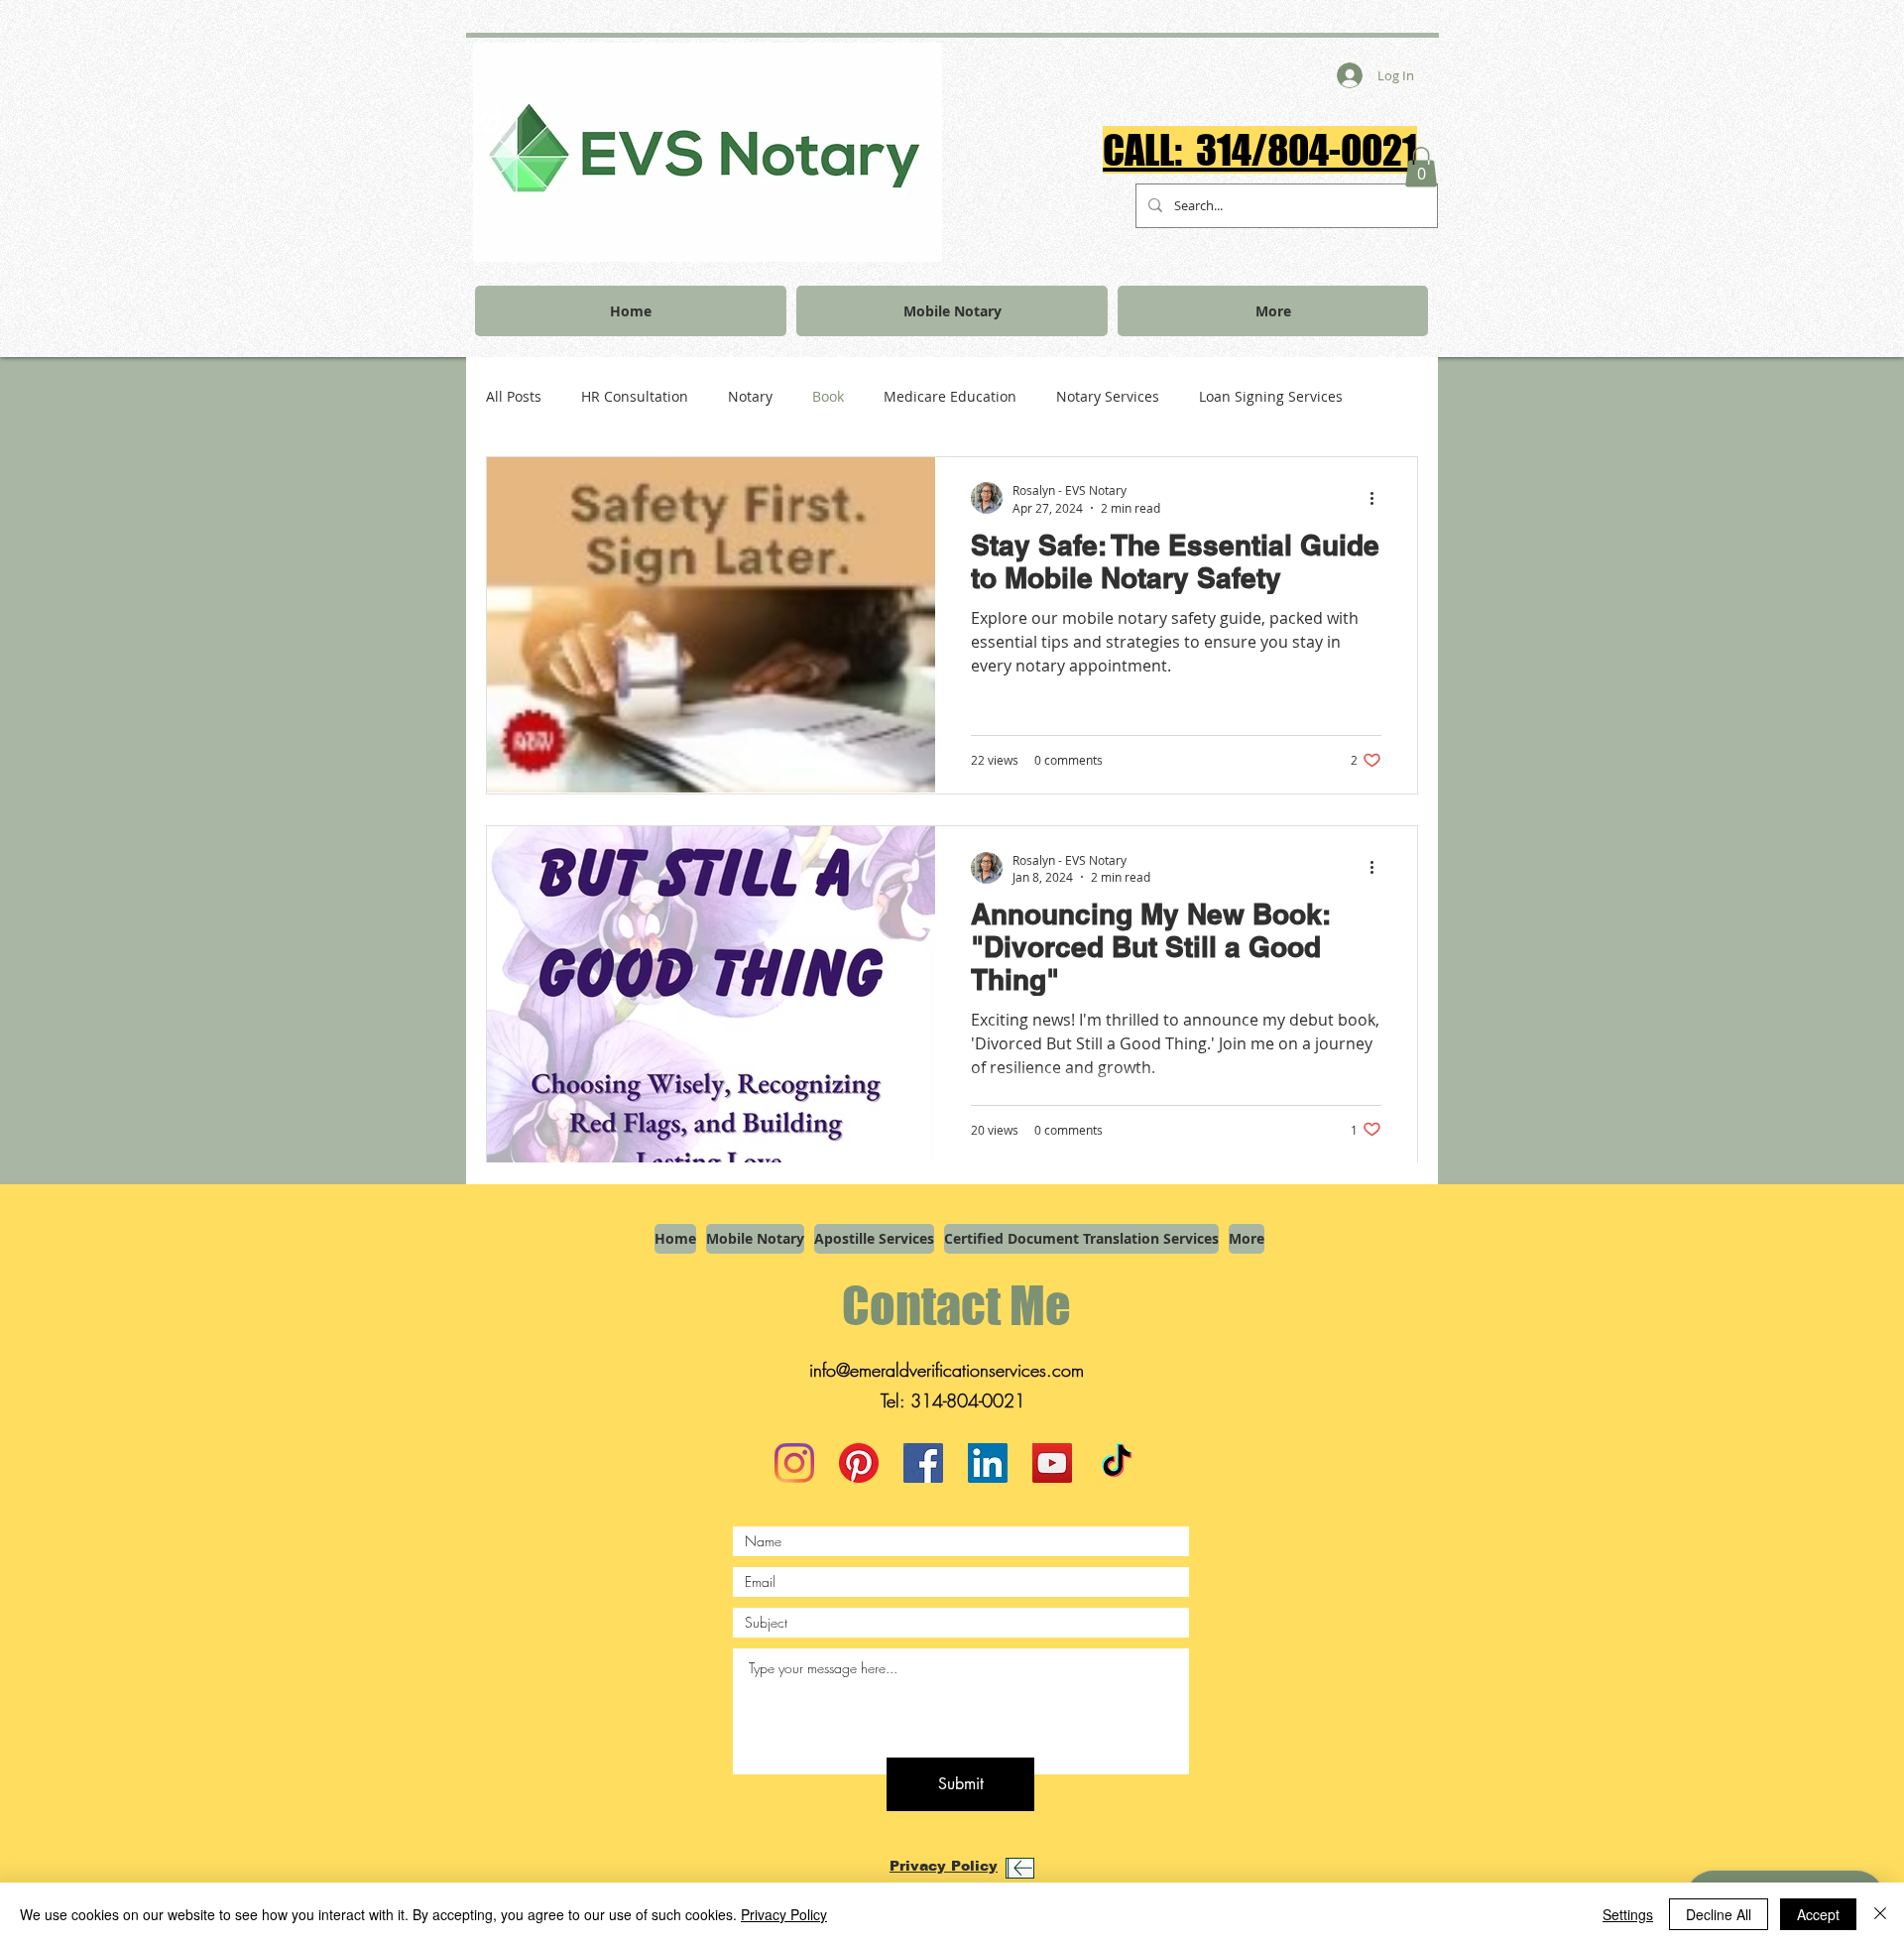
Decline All (1719, 1914)
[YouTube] (1052, 1463)
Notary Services (1108, 396)
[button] (1421, 167)
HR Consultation (635, 396)
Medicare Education (950, 396)
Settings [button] (1628, 1914)
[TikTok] (1117, 1463)
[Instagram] (794, 1463)
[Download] (1020, 1868)
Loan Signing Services (1271, 396)
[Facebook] (923, 1463)
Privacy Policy (784, 1914)
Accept (1818, 1914)
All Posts (514, 396)
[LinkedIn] (988, 1463)
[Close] (1880, 1914)
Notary (750, 396)
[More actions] (1378, 498)
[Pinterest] (859, 1463)
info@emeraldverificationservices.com (947, 1370)
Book (828, 396)
